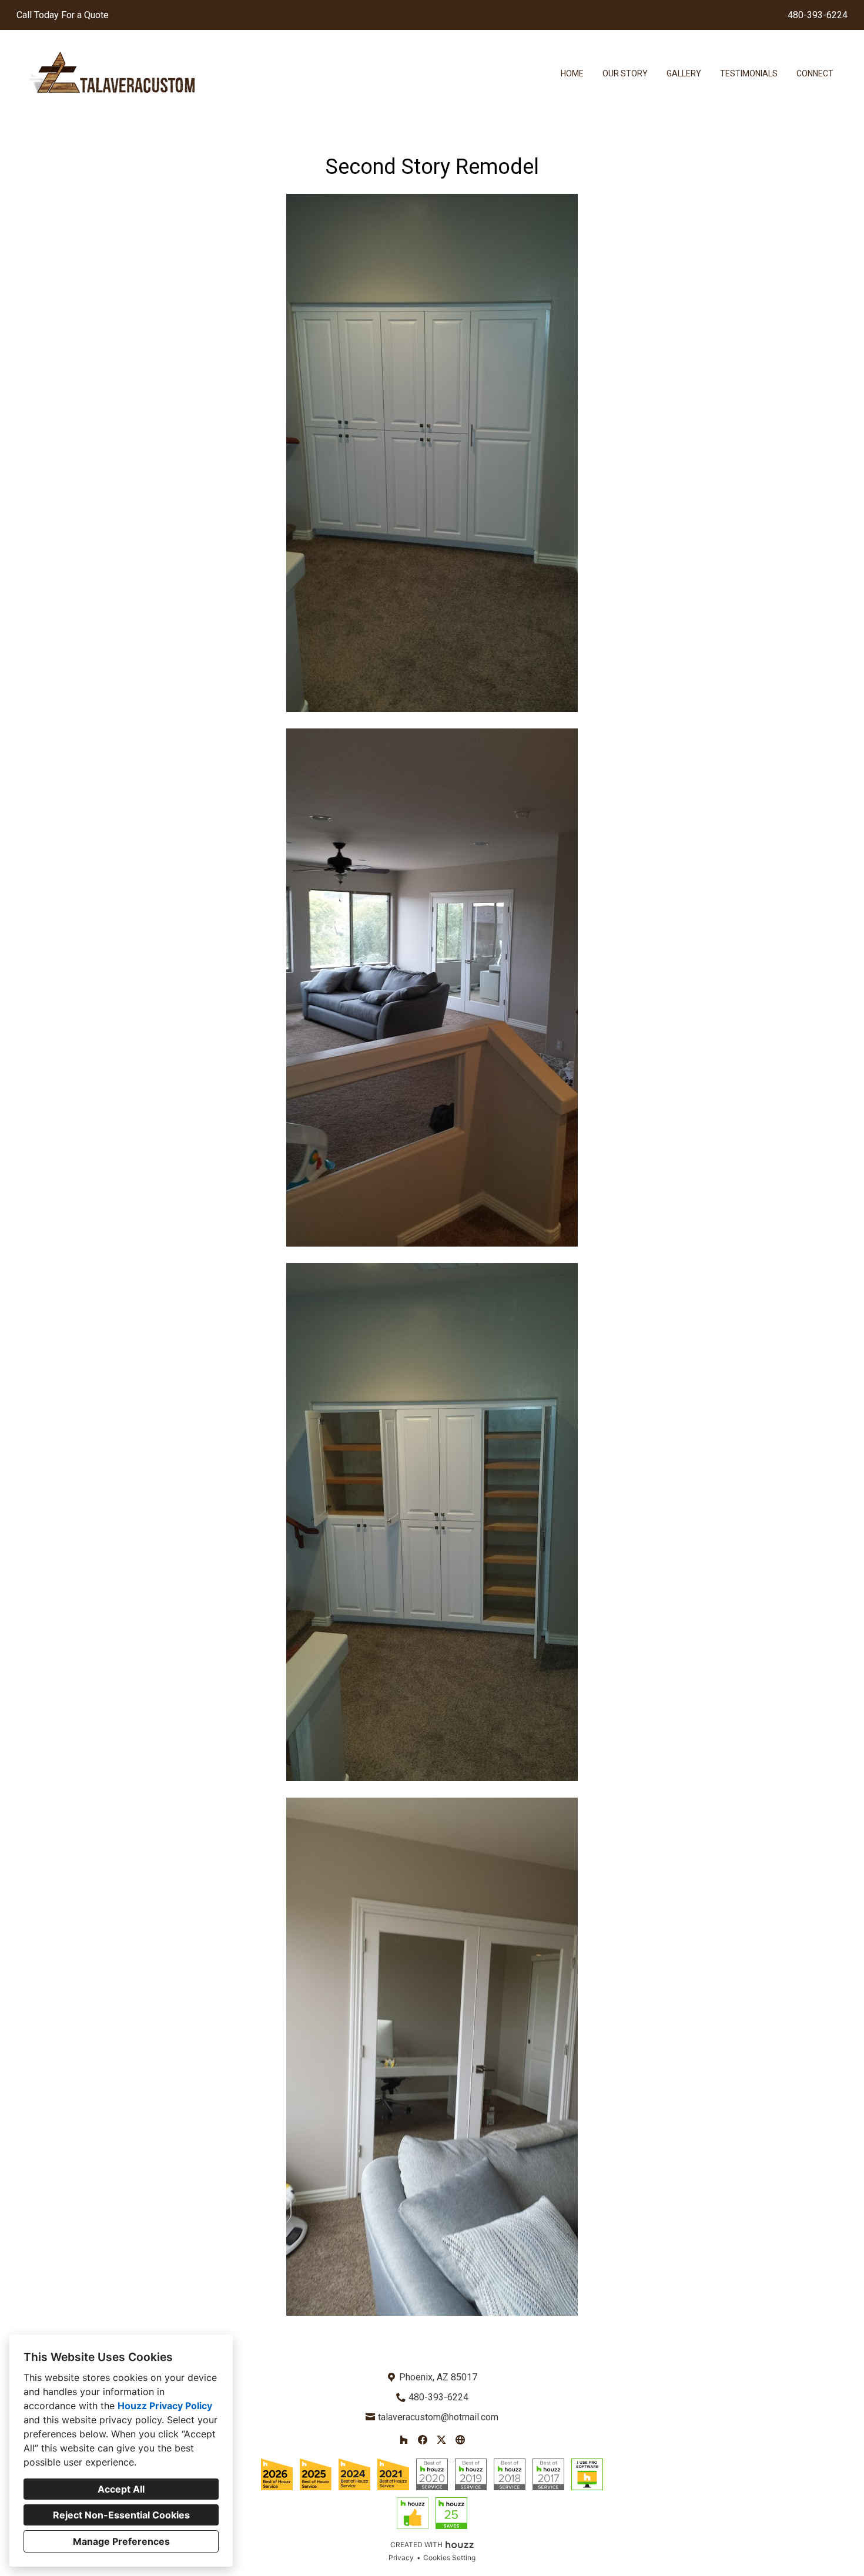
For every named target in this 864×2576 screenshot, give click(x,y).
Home (572, 73)
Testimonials (749, 73)
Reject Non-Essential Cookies (121, 2515)
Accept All (121, 2489)
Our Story (625, 73)
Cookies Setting (449, 2557)
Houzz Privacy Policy (165, 2406)
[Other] (460, 2440)
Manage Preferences (121, 2541)
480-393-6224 (818, 15)
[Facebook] (423, 2440)
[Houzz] (404, 2440)
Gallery (684, 73)
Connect (815, 73)
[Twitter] (441, 2440)
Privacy (401, 2557)
